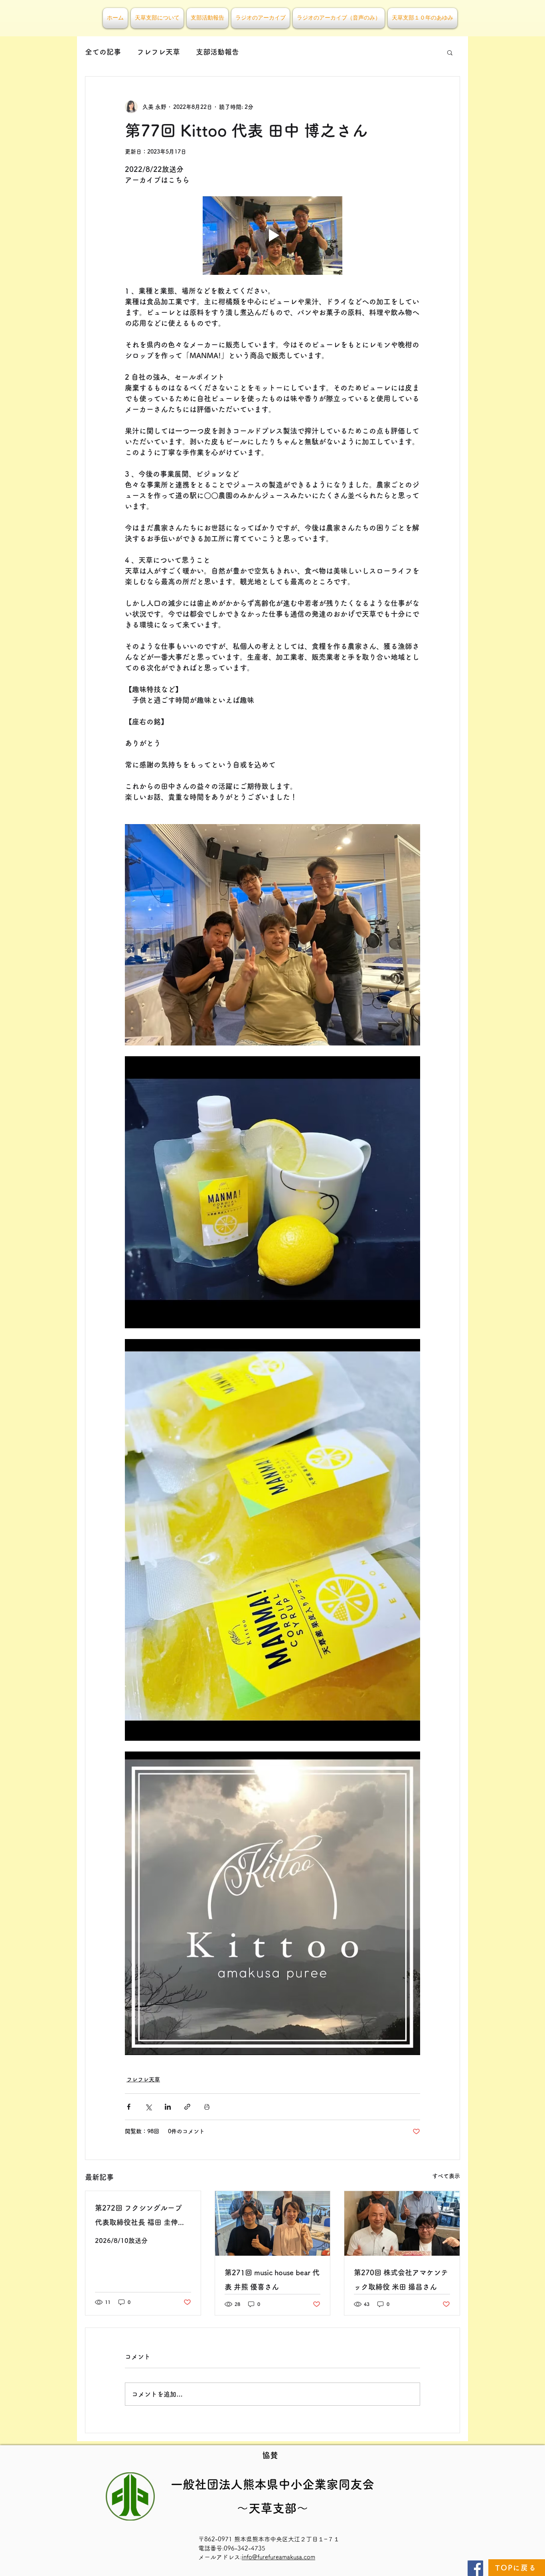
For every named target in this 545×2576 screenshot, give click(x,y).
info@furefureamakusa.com (278, 2557)
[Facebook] (475, 2568)
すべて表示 (446, 2176)
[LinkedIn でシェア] (168, 2107)
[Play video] (272, 236)
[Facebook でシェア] (129, 2107)
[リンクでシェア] (187, 2107)
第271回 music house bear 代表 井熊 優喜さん (272, 2280)
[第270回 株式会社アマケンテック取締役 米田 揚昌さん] (402, 2223)
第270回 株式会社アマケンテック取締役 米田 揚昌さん (401, 2280)
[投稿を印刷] (207, 2107)
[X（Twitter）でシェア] (148, 2107)
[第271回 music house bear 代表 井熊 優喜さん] (273, 2223)
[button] (450, 52)
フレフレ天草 (158, 52)
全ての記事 (103, 52)
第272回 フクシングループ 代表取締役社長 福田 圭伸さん (140, 2217)
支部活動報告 (217, 52)
